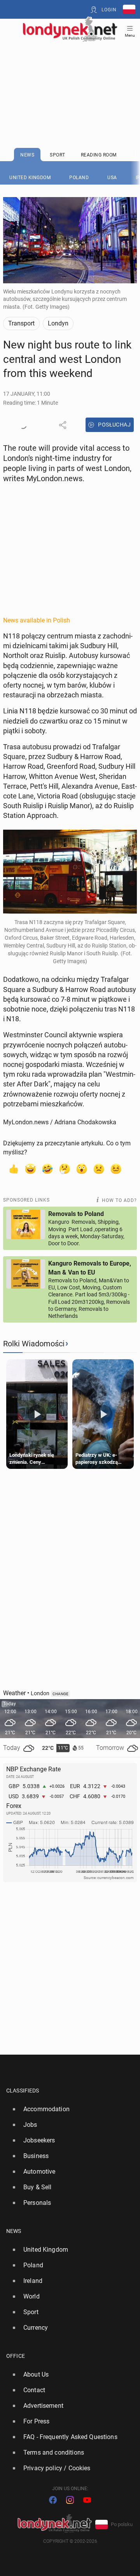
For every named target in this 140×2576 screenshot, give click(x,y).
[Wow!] (82, 1168)
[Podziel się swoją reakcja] (23, 425)
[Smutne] (99, 1168)
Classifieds (23, 2091)
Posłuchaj (114, 425)
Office (16, 2356)
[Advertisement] (70, 75)
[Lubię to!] (13, 1168)
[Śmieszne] (47, 1168)
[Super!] (30, 1168)
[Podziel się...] (63, 425)
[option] (67, 2109)
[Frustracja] (116, 1168)
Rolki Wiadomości (34, 1344)
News (14, 2231)
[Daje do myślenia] (65, 1168)
